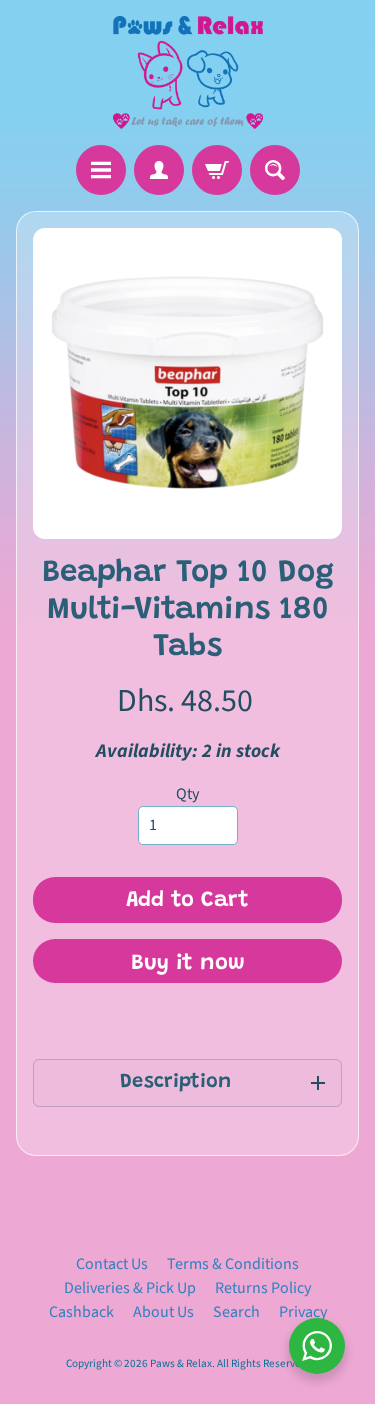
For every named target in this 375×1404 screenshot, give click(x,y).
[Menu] (101, 170)
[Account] (159, 170)
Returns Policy (263, 1288)
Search (236, 1312)
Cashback (81, 1312)
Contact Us (112, 1264)
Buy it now (188, 964)
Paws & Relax (181, 1363)
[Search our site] (275, 170)
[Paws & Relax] (188, 72)
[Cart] (217, 170)
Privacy (303, 1312)
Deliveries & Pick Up (130, 1288)
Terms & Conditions (233, 1264)
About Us (163, 1312)
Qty (187, 794)
